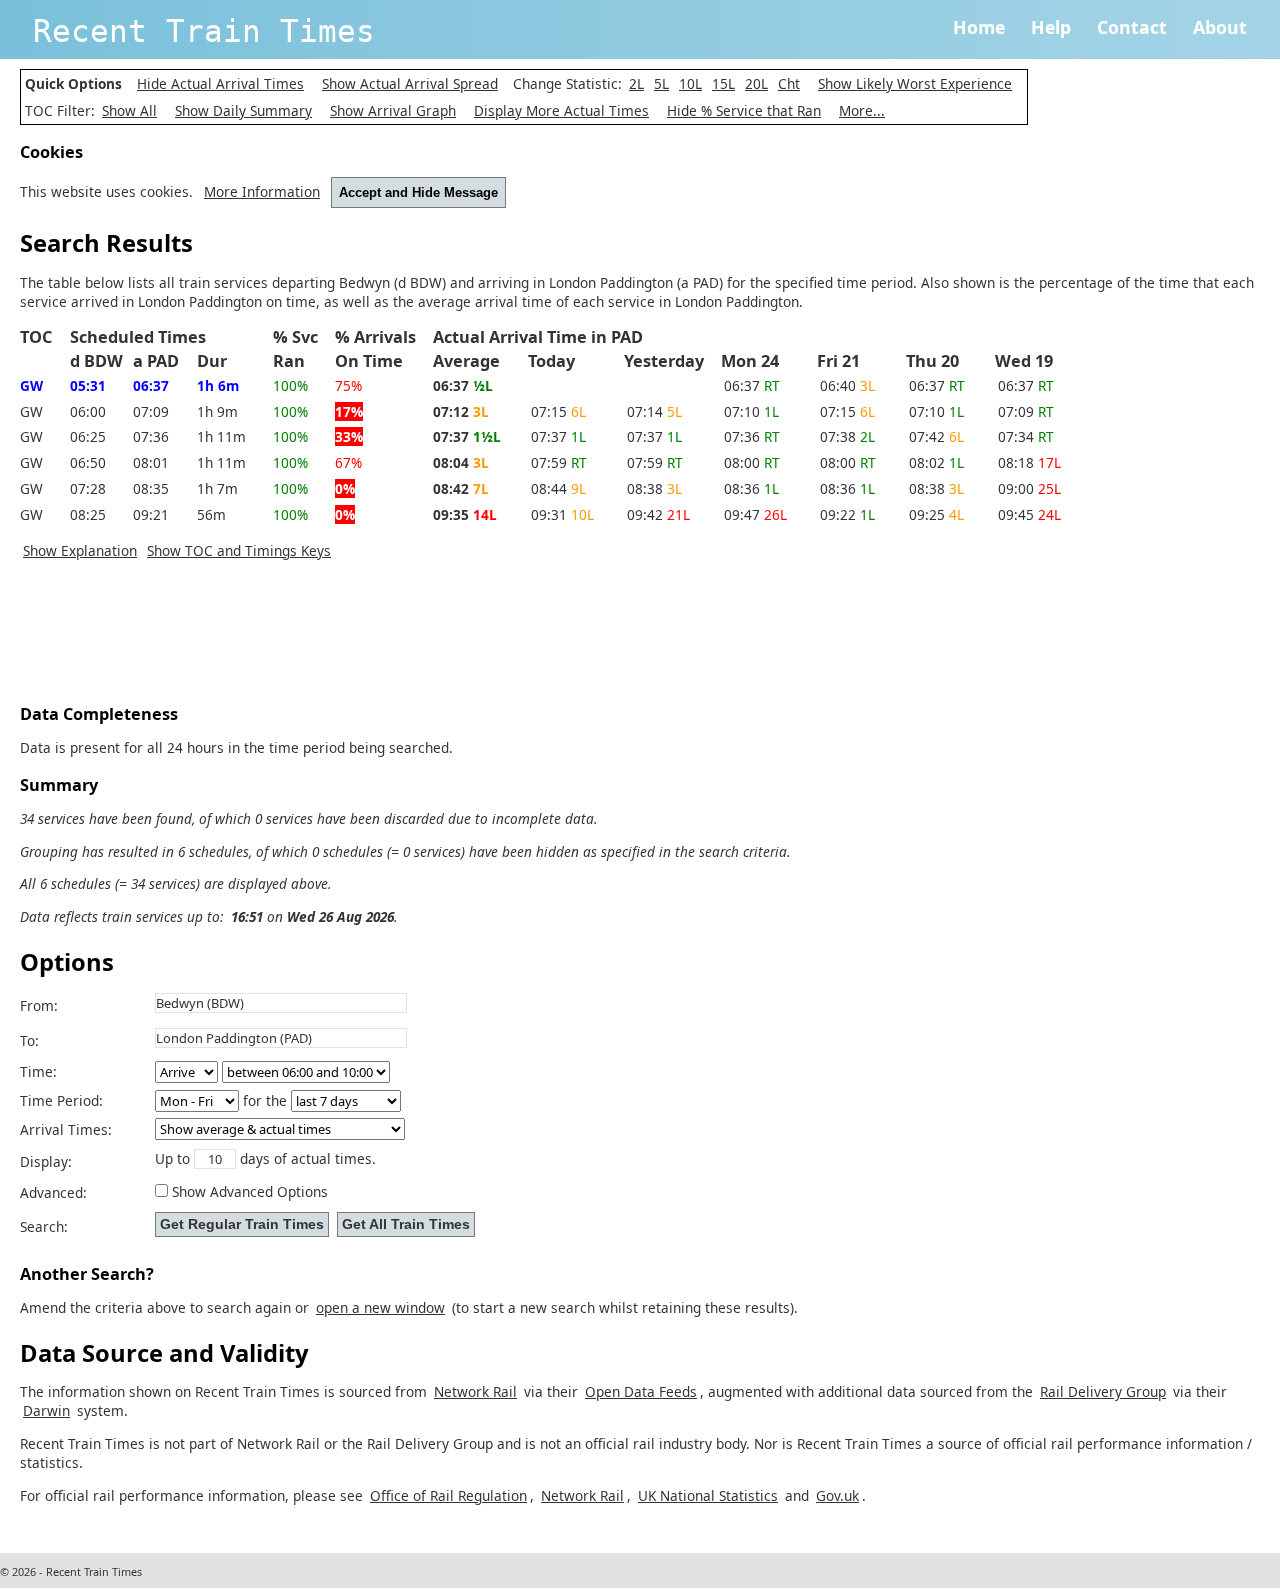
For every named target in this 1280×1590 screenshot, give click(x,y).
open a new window (380, 1307)
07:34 (1026, 436)
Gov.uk (837, 1495)
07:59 (559, 462)
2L (636, 83)
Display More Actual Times (561, 110)
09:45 (1029, 514)
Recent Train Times (204, 31)
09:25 (936, 514)
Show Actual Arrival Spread (410, 83)
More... (862, 110)
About (1220, 27)
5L (661, 83)
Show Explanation (80, 550)
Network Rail (475, 1391)
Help (1051, 27)
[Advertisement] (384, 637)
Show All (129, 110)
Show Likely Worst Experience (915, 83)
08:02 (936, 462)
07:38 (847, 436)
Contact (1132, 27)
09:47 (755, 514)
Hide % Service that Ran (744, 110)
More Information (262, 191)
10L (690, 83)
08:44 (558, 488)
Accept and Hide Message (418, 192)
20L (756, 83)
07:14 (654, 411)
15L (723, 83)
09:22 (847, 514)
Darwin (46, 1410)
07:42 (936, 436)
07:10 (751, 411)
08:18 (1029, 462)
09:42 (658, 514)
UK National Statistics (708, 1495)
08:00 (752, 462)
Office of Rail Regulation (448, 1495)
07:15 (558, 411)
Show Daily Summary (243, 110)
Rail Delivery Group (1103, 1391)
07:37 (558, 436)
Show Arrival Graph (393, 110)
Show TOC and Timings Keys (239, 550)
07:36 (752, 436)
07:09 (1026, 411)
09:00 (1029, 488)
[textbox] (281, 1003)
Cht (789, 83)
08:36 (751, 488)
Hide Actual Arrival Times (220, 83)
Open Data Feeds (641, 1391)
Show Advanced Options (250, 1191)
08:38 (654, 488)
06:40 (847, 385)
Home (979, 27)
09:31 (562, 514)
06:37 (752, 385)
